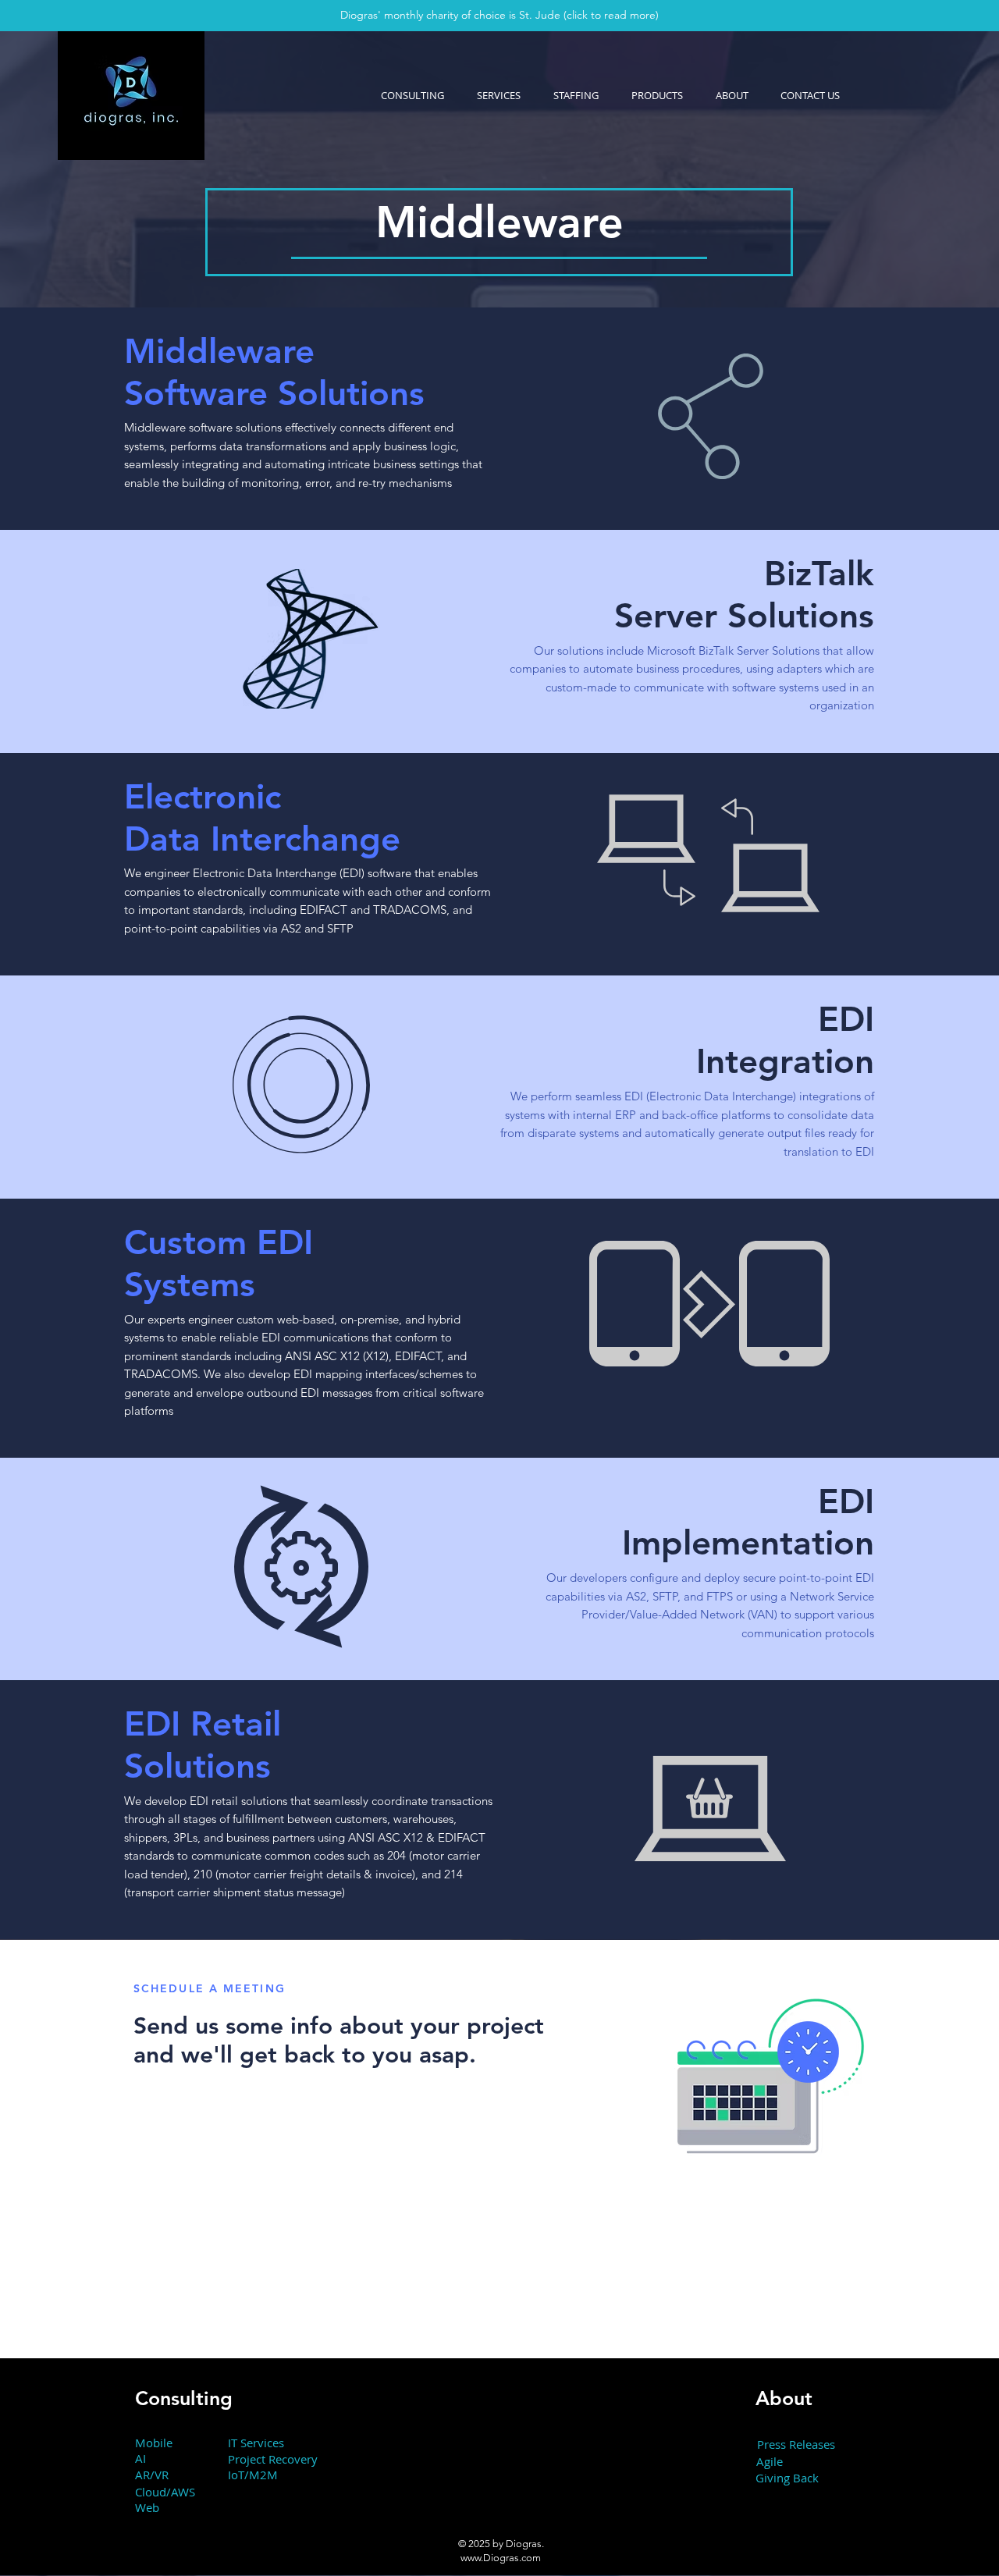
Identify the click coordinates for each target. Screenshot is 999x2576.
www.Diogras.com (501, 2558)
